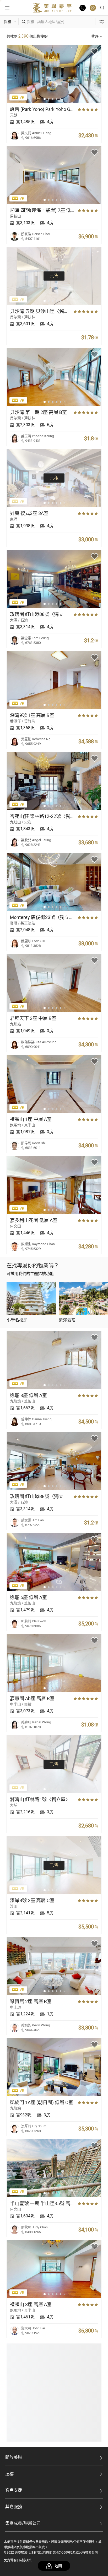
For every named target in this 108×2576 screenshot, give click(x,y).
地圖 (58, 2566)
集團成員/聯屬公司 (23, 2523)
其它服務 (14, 2507)
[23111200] (93, 8)
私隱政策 (25, 2560)
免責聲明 (10, 2560)
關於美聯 (14, 2457)
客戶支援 (14, 2490)
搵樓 (9, 2474)
